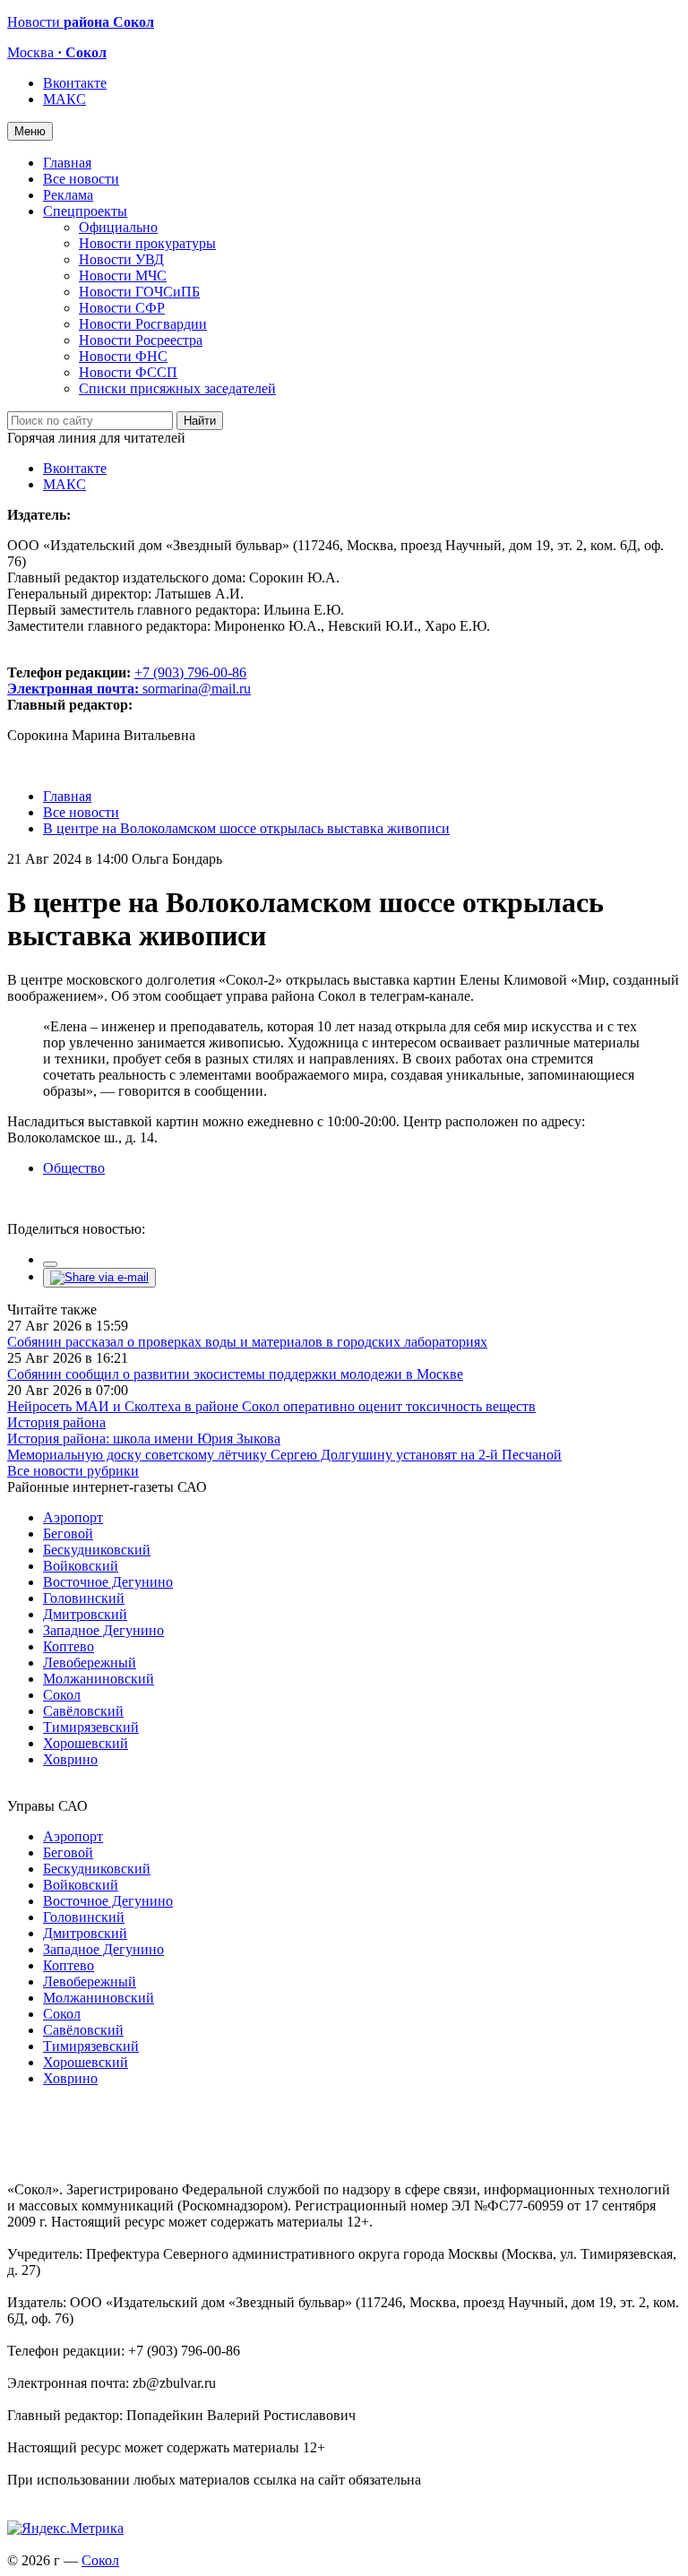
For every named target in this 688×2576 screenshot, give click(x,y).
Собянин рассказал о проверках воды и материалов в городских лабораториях (247, 1342)
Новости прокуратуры (147, 243)
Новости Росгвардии (143, 324)
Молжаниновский (99, 1679)
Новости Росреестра (141, 340)
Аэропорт (73, 1517)
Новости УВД (121, 259)
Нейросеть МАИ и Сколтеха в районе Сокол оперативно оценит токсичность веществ (271, 1406)
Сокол (62, 1695)
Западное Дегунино (103, 1630)
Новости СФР (122, 308)
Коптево (69, 1646)
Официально (118, 227)
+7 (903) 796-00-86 (127, 681)
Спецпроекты (85, 211)
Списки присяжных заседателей (177, 388)
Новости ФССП (128, 372)
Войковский (81, 1566)
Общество (74, 1168)
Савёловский (83, 1711)
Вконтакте (75, 83)
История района (56, 1422)
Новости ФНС (123, 356)
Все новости (81, 179)
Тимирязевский (91, 1727)
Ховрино (70, 1759)
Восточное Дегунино (108, 1582)
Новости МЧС (123, 276)
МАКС (64, 99)
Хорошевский (86, 1743)
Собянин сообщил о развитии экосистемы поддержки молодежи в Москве (235, 1374)
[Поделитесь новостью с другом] (99, 1277)
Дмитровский (85, 1614)
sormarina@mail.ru (197, 689)
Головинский (84, 1598)
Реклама (68, 195)
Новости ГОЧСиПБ (139, 292)
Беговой (68, 1534)
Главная (67, 163)
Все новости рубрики (73, 1471)
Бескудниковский (97, 1550)
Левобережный (90, 1663)
